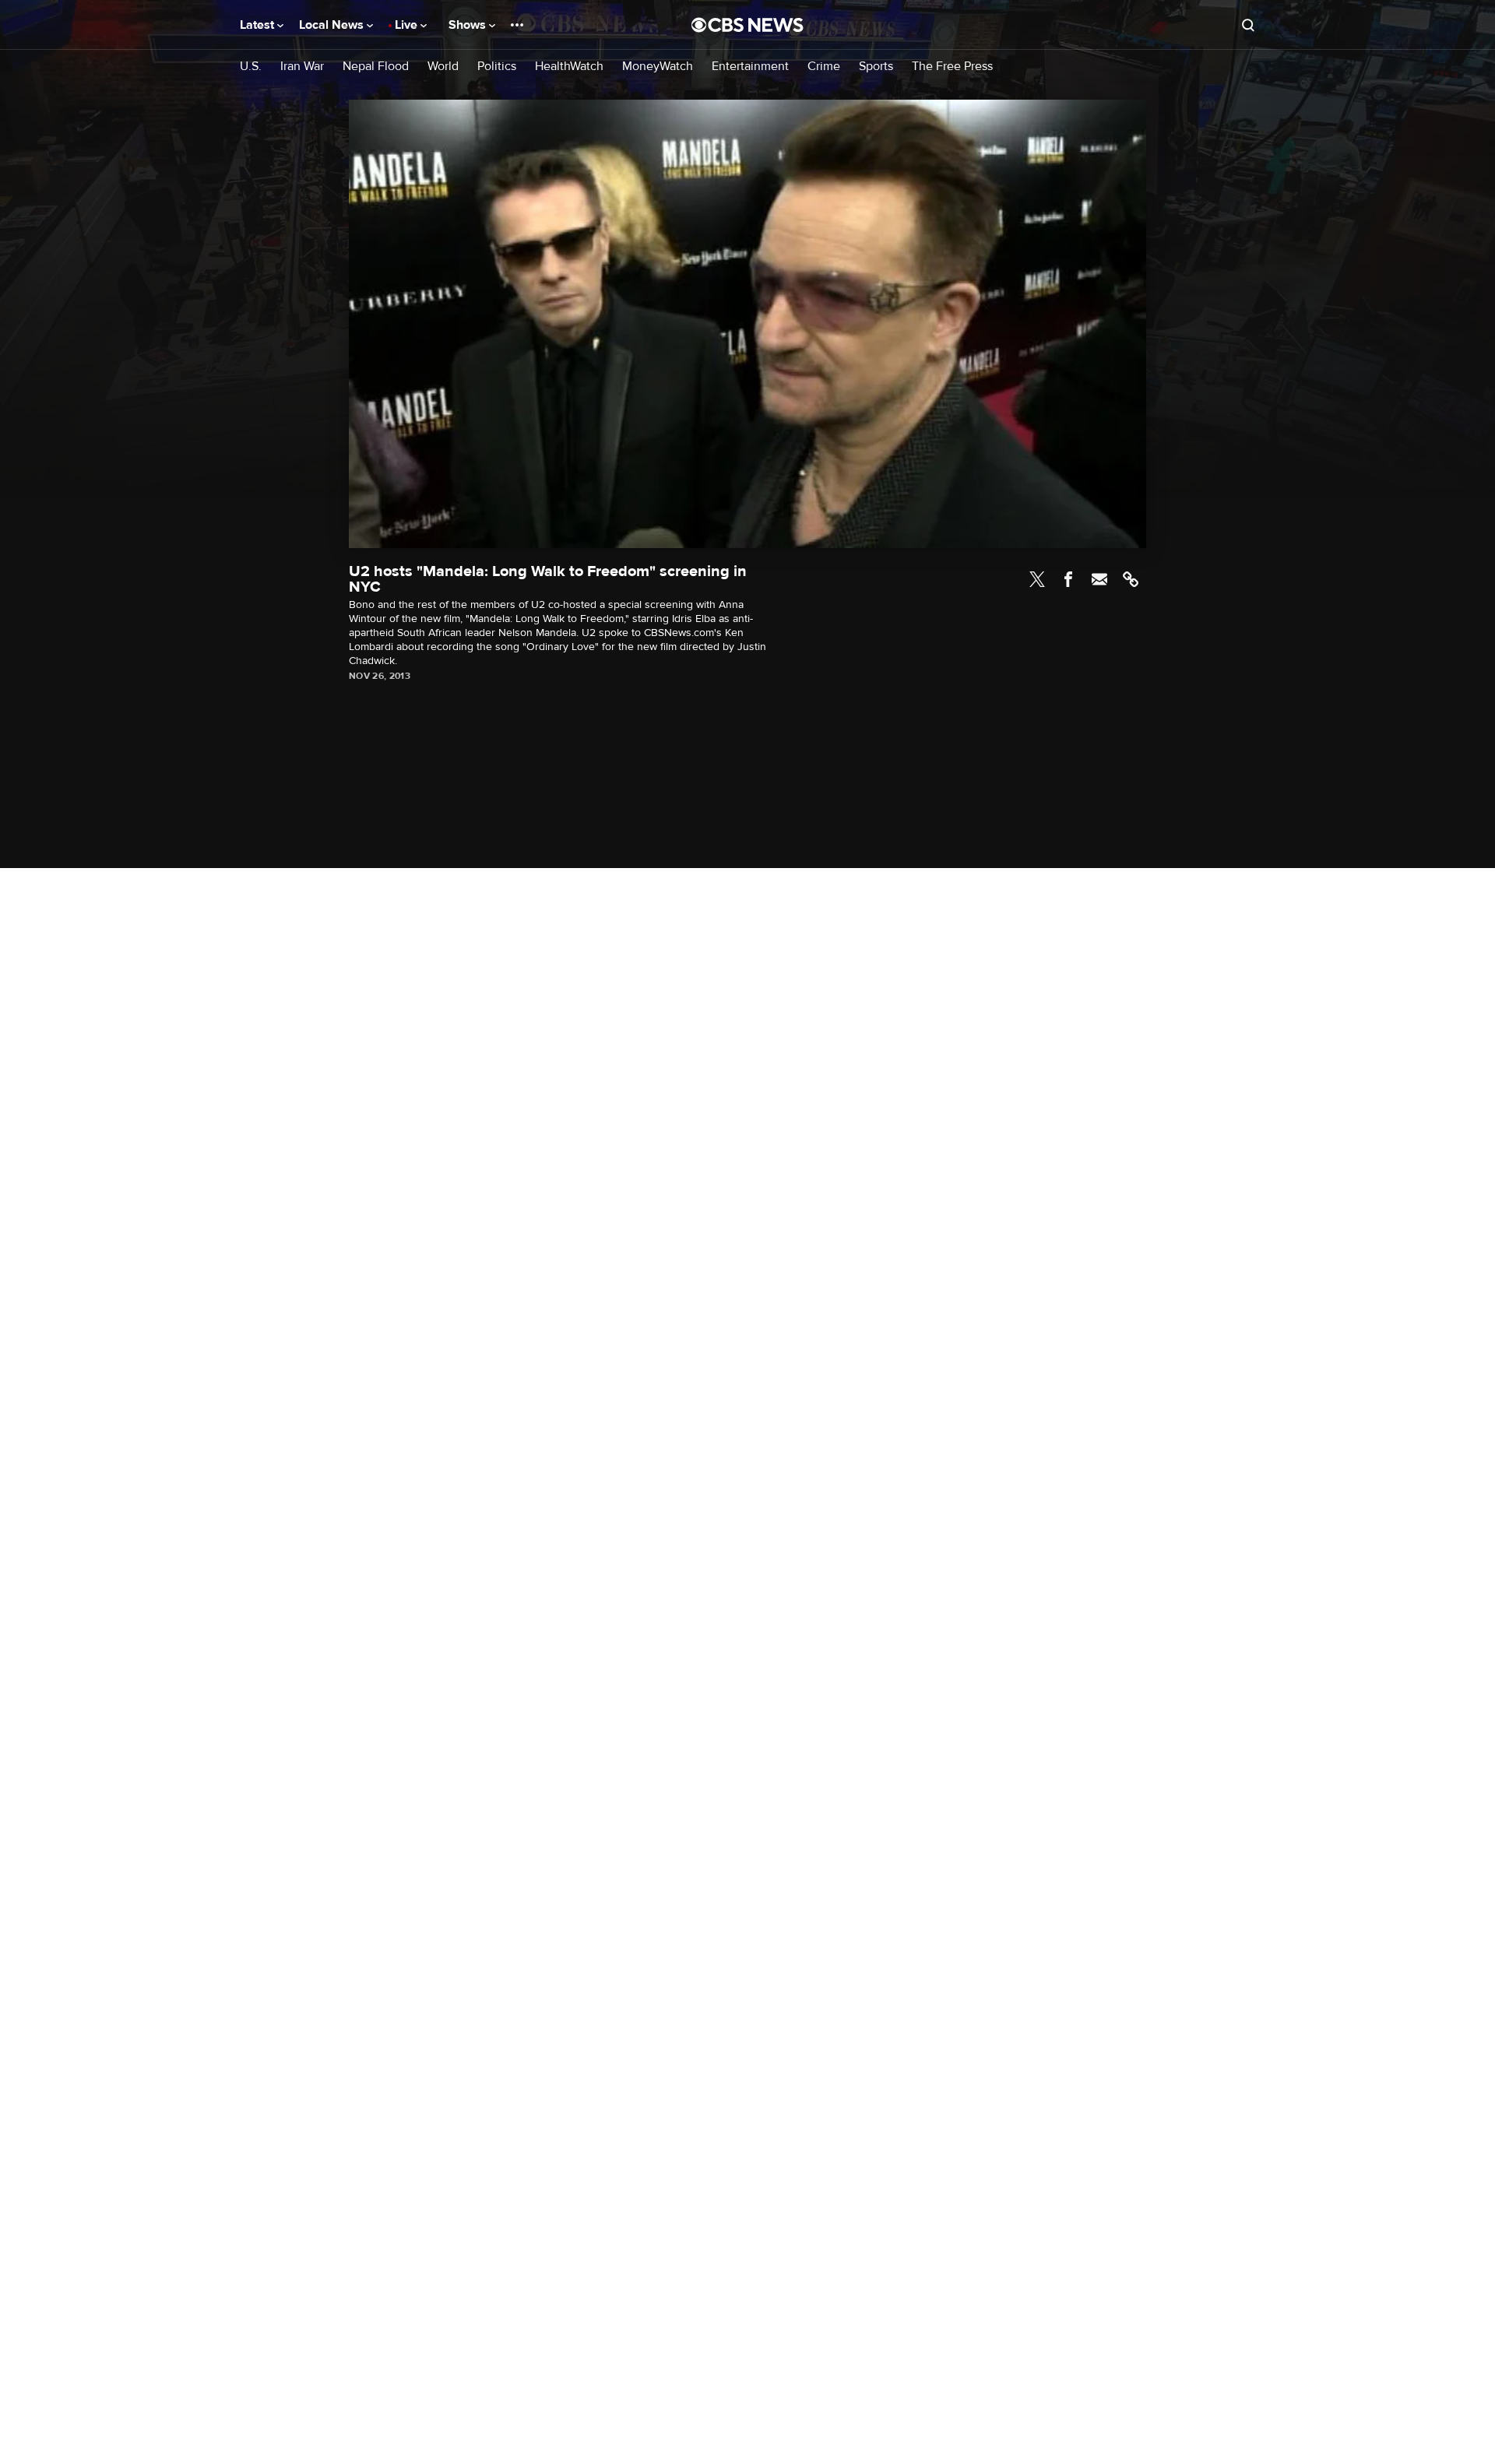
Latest (259, 25)
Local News (333, 25)
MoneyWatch (658, 67)
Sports (876, 67)
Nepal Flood (376, 67)
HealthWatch (569, 67)
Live (408, 25)
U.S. (251, 67)
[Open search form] (1248, 25)
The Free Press (952, 67)
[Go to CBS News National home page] (747, 25)
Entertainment (750, 67)
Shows (469, 25)
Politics (497, 67)
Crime (824, 67)
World (443, 67)
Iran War (302, 67)
